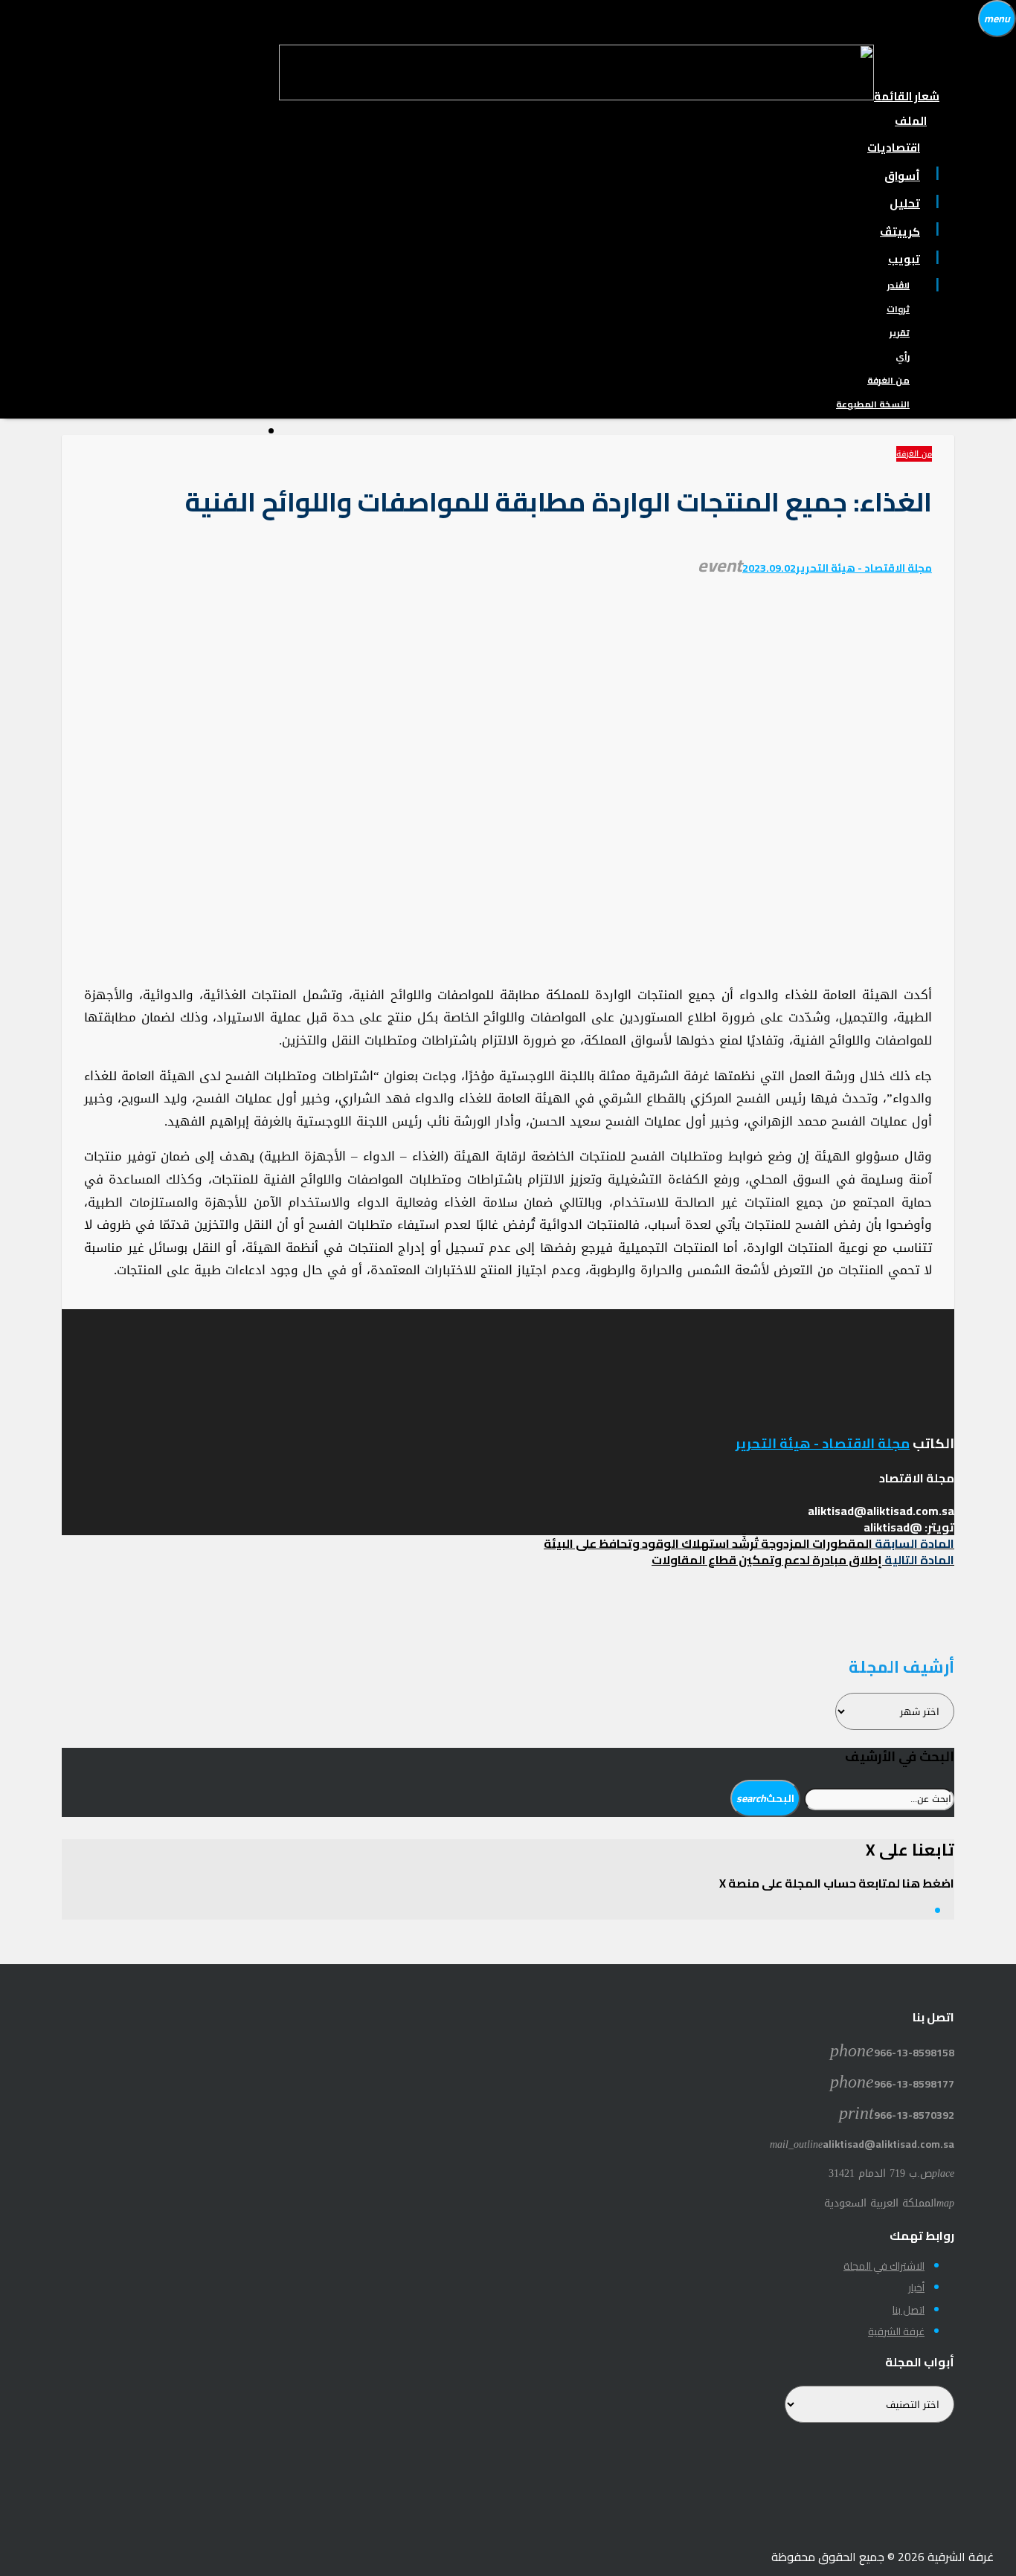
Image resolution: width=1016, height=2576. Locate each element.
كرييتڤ (900, 232)
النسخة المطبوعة (873, 404)
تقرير (900, 333)
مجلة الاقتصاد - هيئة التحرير (864, 568)
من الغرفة (888, 380)
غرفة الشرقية (896, 2331)
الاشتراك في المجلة (884, 2266)
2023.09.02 (769, 568)
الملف (911, 121)
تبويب (904, 259)
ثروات (898, 309)
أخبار (916, 2288)
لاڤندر (898, 285)
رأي (903, 356)
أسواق (902, 176)
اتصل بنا (909, 2310)
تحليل (905, 203)
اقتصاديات (894, 148)
